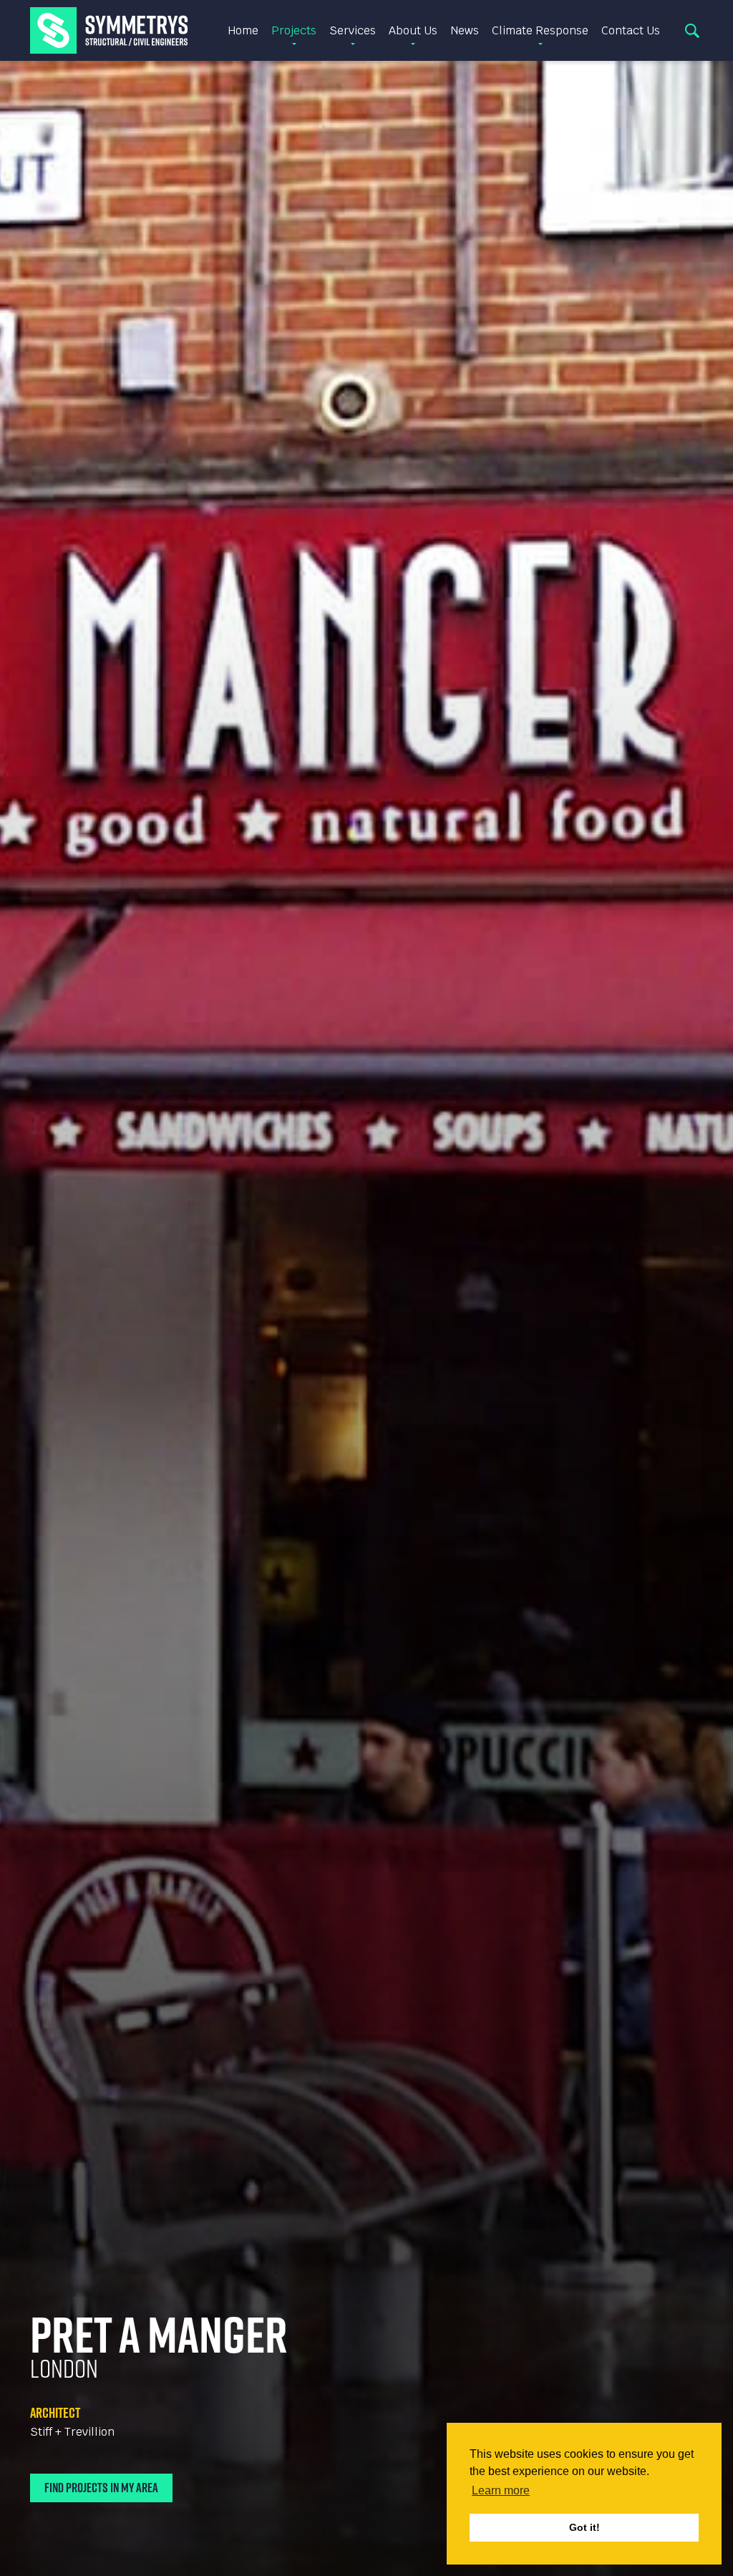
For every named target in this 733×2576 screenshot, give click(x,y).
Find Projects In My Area (101, 2488)
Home (243, 30)
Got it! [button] (584, 2527)
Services (353, 30)
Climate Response (540, 30)
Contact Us (631, 30)
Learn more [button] (501, 2490)
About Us (413, 30)
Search (692, 31)
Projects (294, 30)
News (465, 30)
